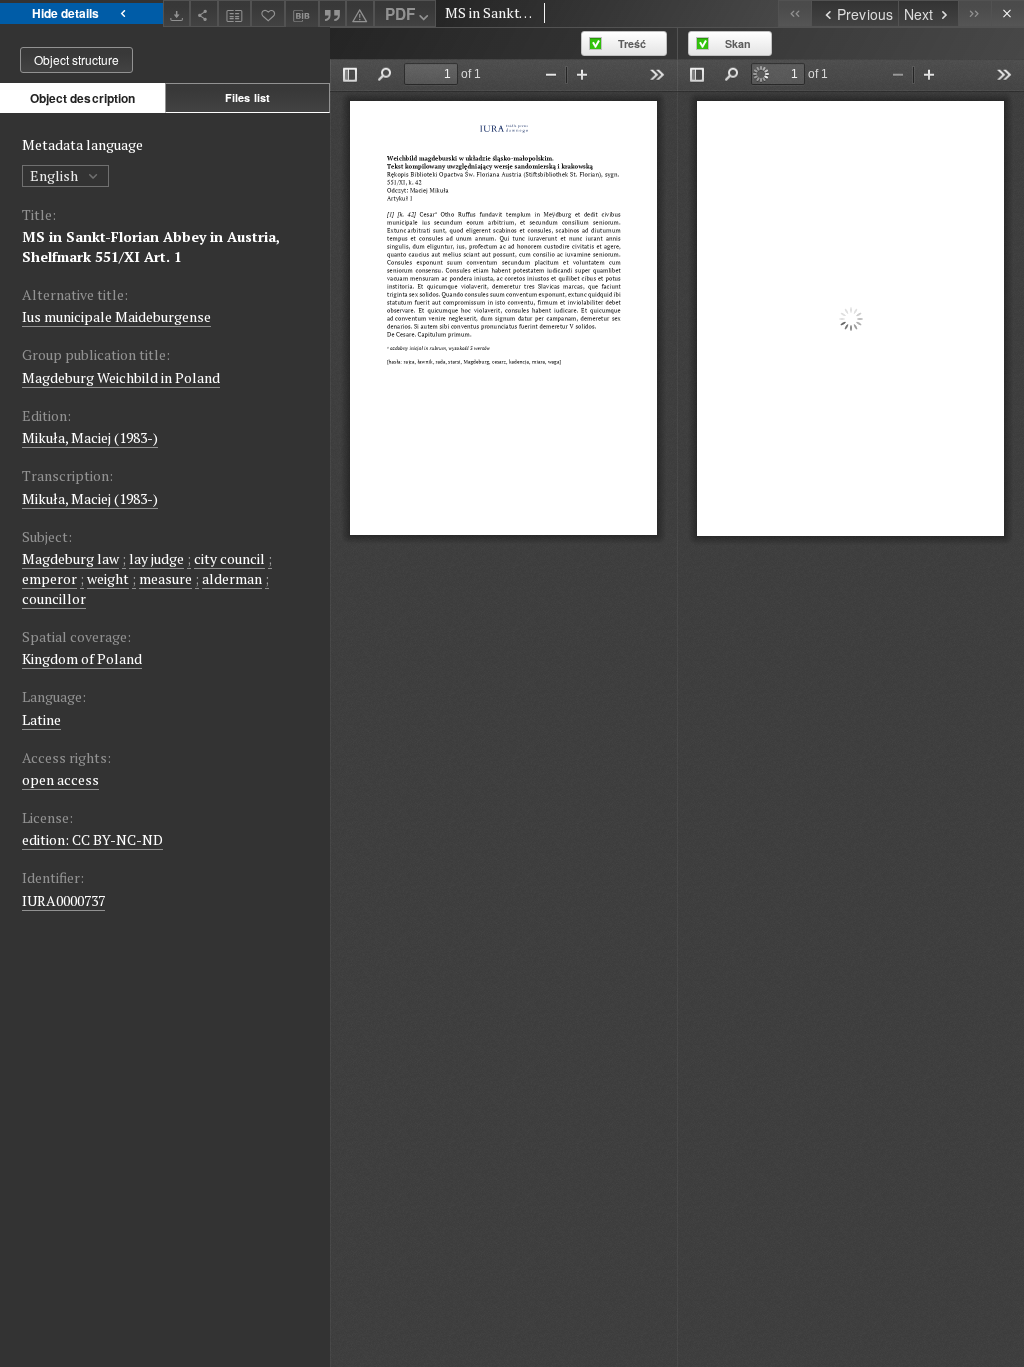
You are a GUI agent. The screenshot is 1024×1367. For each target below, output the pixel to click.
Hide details (65, 13)
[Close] (1007, 13)
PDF (400, 14)
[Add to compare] (235, 13)
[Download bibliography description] (302, 14)
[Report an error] (360, 13)
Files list (247, 97)
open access (60, 779)
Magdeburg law (70, 558)
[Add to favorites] (268, 13)
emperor (49, 578)
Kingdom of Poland (82, 658)
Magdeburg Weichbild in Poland (121, 377)
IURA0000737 (63, 900)
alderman (232, 578)
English (55, 175)
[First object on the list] (794, 13)
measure (165, 578)
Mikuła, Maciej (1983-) (90, 437)
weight (108, 578)
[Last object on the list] (974, 13)
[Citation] (333, 13)
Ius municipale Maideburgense (116, 316)
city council (229, 558)
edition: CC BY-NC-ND (92, 839)
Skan (738, 43)
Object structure (76, 59)
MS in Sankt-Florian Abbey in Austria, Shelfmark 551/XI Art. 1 (151, 246)
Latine (41, 719)
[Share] (204, 13)
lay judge (156, 558)
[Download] (177, 13)
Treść (632, 43)
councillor (54, 598)
